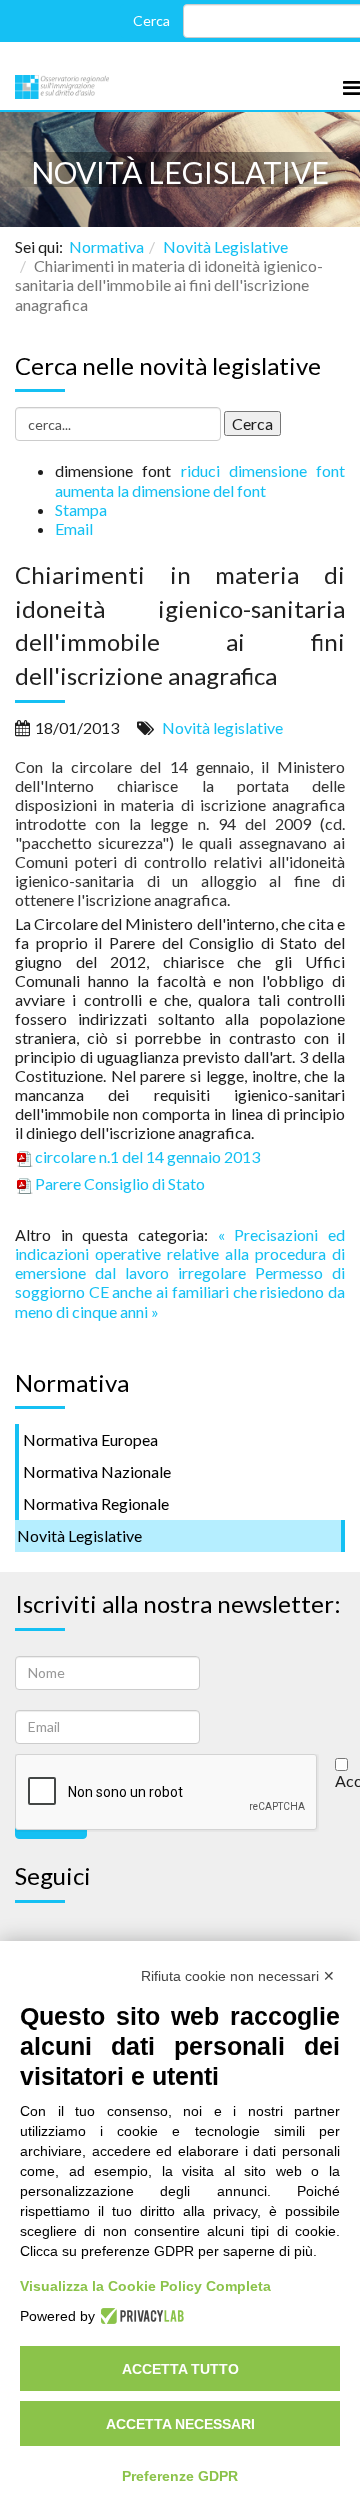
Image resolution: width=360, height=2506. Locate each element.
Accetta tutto (180, 2369)
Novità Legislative (225, 246)
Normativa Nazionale (97, 1471)
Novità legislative (222, 727)
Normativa (106, 246)
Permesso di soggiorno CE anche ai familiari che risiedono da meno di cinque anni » (180, 1291)
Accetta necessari (180, 2424)
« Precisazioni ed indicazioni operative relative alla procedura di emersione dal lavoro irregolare (180, 1253)
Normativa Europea (90, 1439)
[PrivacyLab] (139, 2316)
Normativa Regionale (96, 1503)
